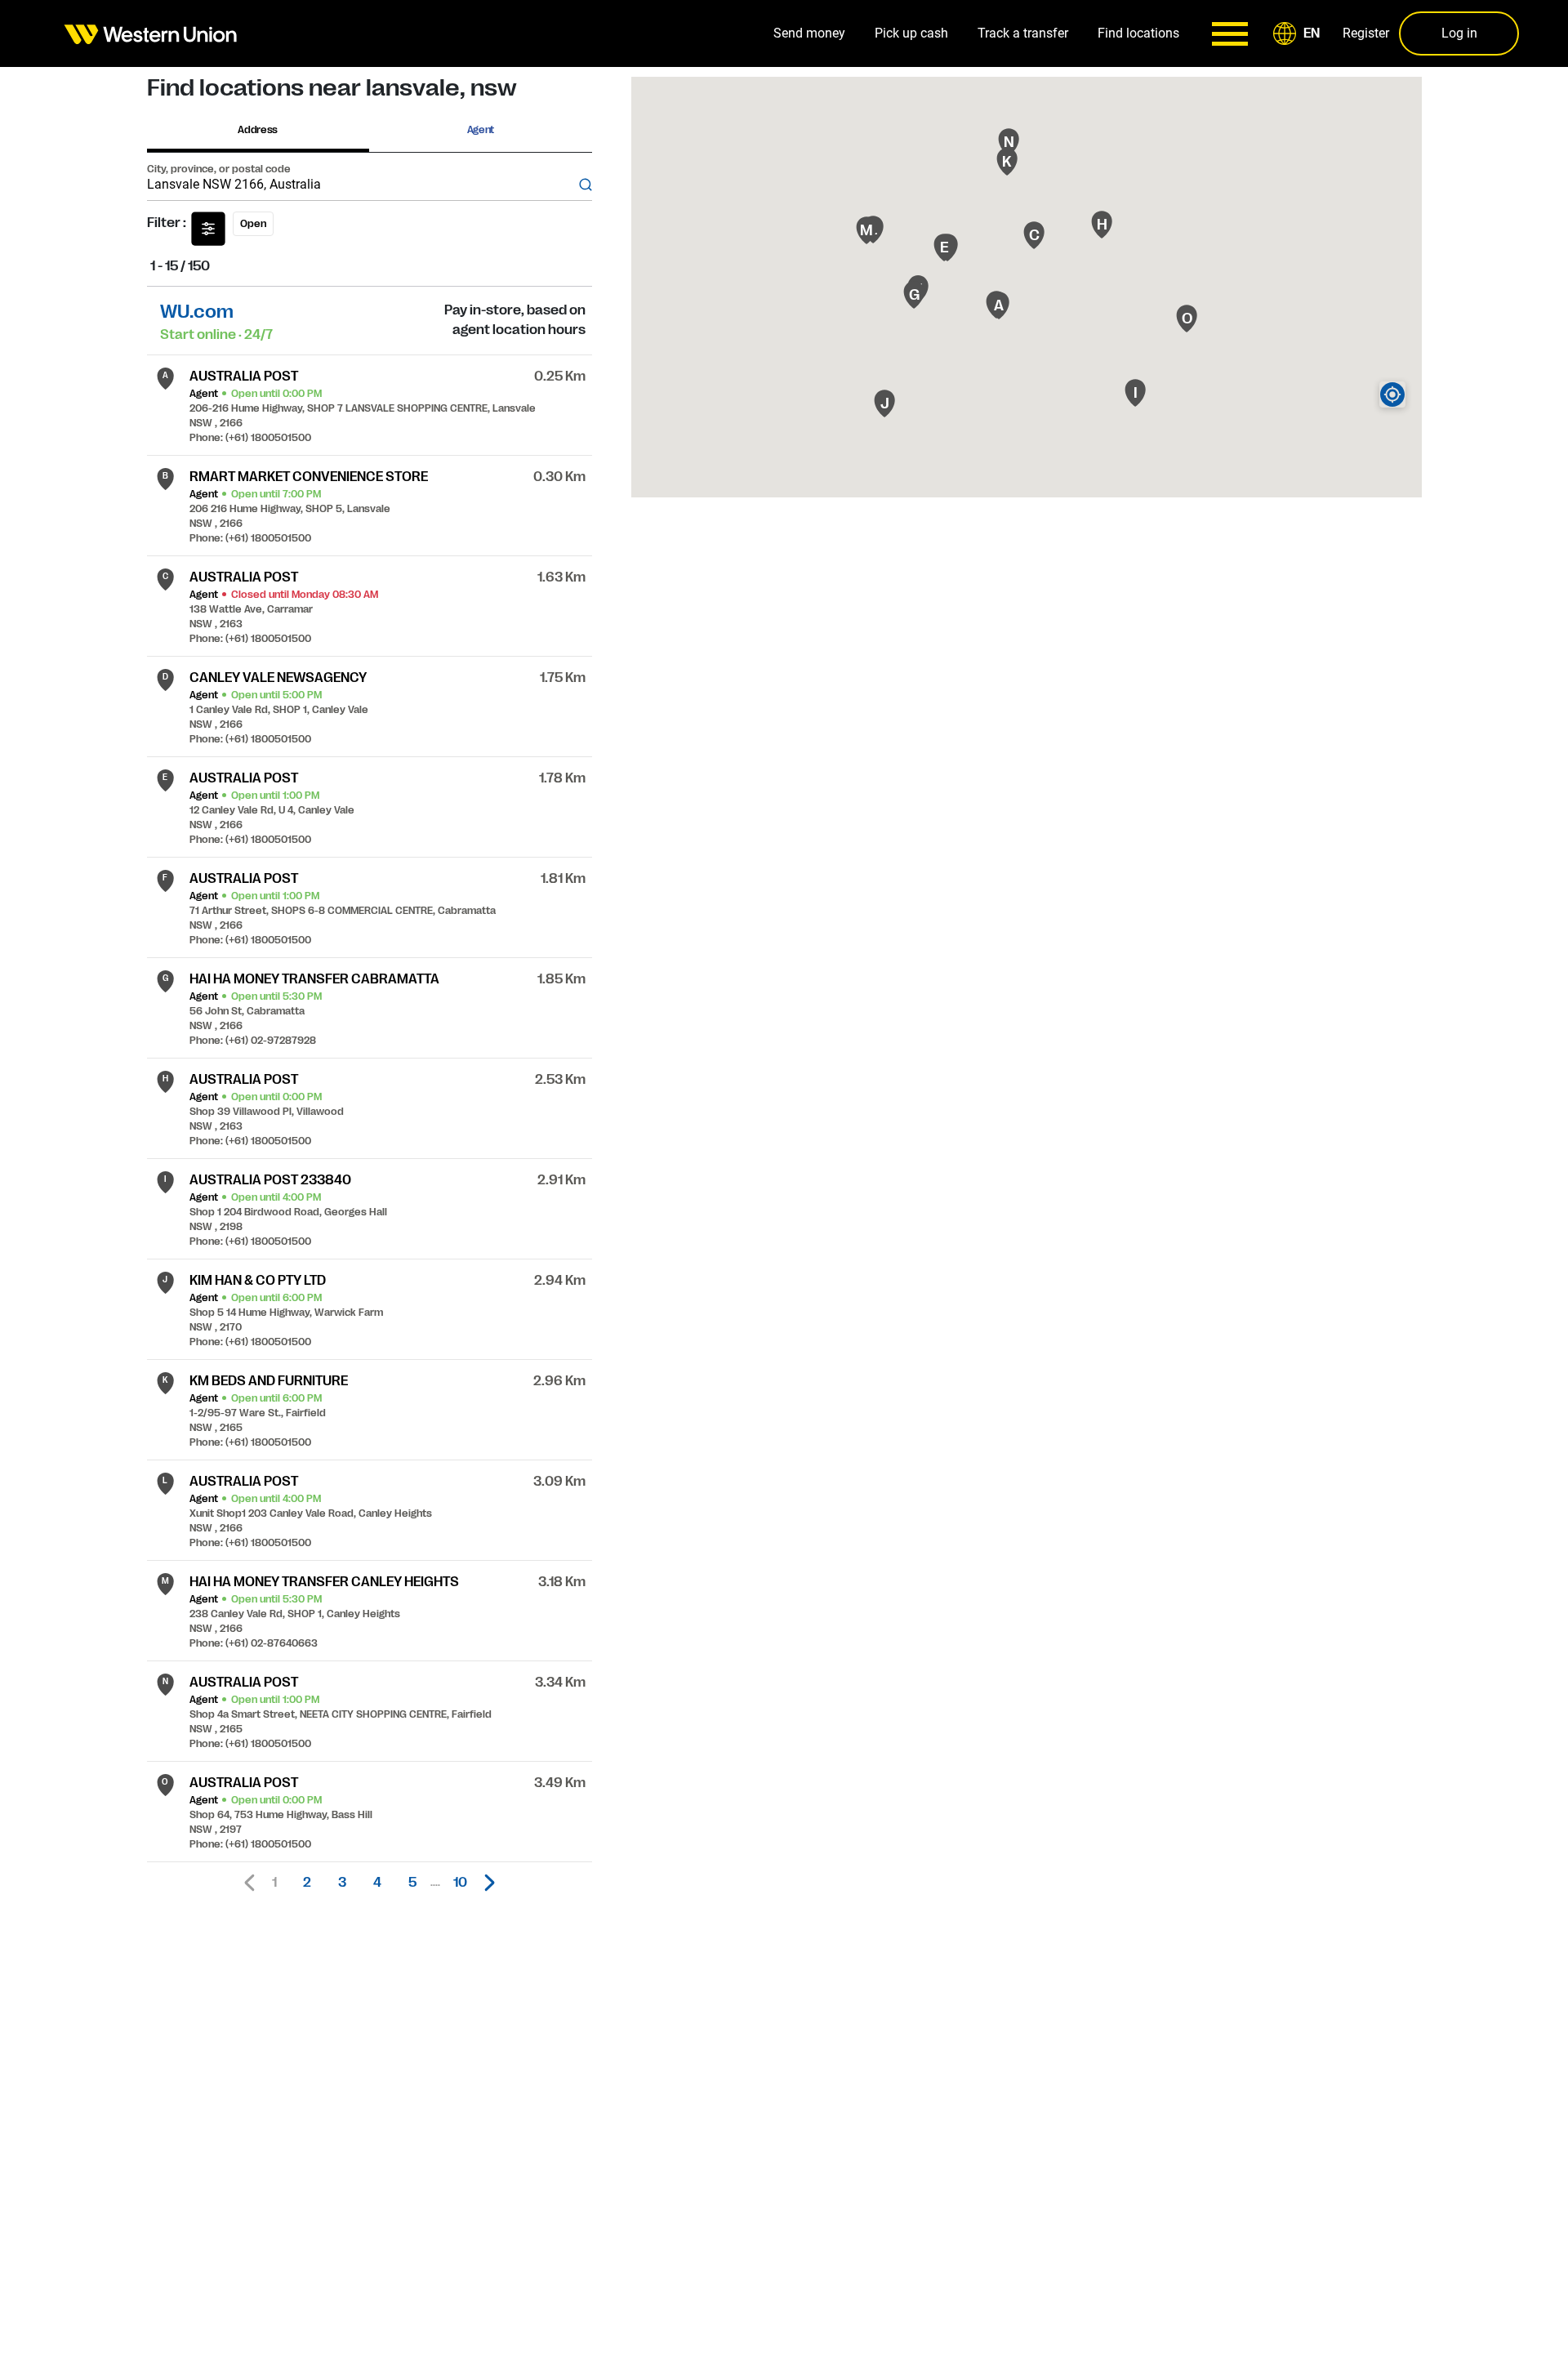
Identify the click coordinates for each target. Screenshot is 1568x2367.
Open (253, 224)
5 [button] (412, 1883)
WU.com (197, 312)
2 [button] (307, 1883)
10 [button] (460, 1883)
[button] (1299, 33)
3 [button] (342, 1883)
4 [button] (377, 1883)
